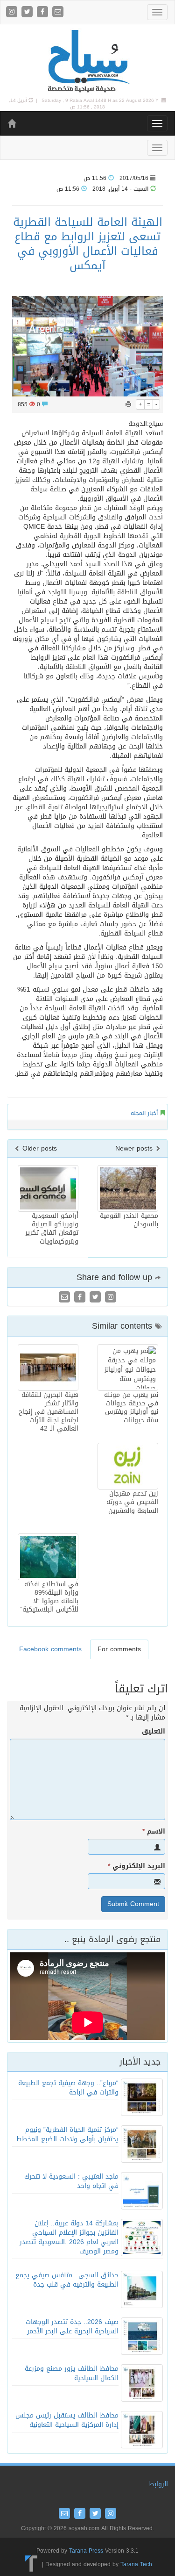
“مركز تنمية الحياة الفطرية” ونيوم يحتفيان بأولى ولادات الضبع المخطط (67, 2134)
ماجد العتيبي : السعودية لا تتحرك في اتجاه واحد (71, 2181)
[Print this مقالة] (128, 404)
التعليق (154, 1732)
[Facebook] (44, 12)
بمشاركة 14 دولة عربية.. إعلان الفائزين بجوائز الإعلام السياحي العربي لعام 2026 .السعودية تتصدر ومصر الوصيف (69, 2237)
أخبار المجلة (144, 1113)
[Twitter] (28, 12)
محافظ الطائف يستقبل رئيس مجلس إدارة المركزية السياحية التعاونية (67, 2420)
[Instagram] (13, 12)
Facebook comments (50, 1649)
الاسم (154, 1832)
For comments (119, 1649)
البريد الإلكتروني (136, 1866)
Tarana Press (86, 2551)
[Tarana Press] (31, 2564)
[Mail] (58, 12)
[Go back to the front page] (88, 61)
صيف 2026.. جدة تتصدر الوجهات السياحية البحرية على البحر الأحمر (72, 2327)
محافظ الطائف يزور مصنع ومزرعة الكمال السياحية (72, 2373)
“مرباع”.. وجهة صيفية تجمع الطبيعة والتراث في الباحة (68, 2088)
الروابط (158, 2484)
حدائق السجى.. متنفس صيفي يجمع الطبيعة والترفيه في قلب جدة (67, 2280)
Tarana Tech (136, 2564)
